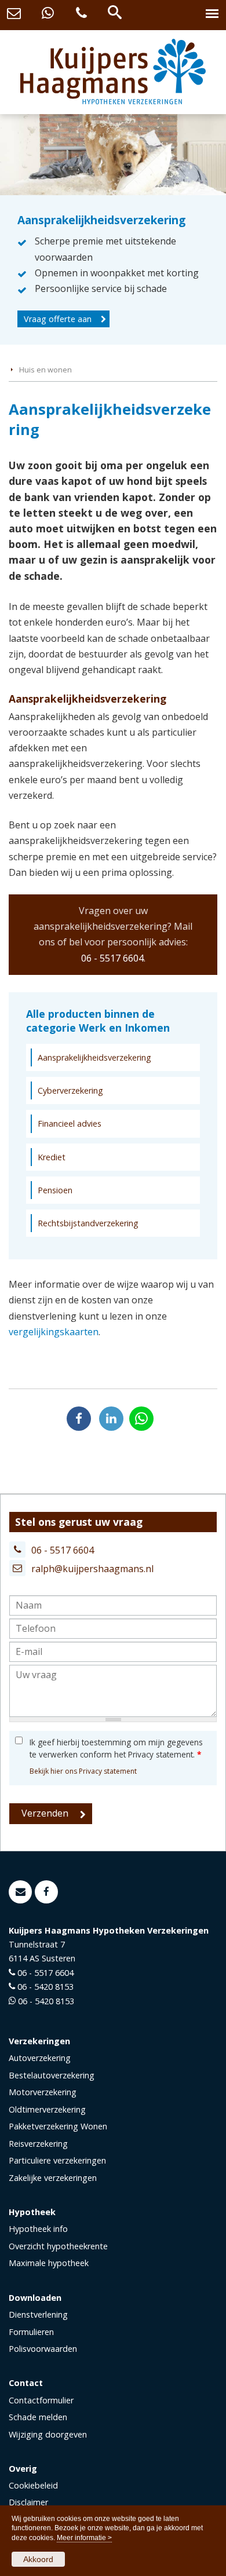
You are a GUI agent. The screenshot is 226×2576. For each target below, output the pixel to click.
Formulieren (31, 2332)
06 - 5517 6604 (112, 958)
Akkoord (38, 2559)
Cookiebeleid (33, 2485)
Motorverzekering (43, 2092)
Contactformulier (41, 2400)
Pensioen (55, 1190)
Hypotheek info (38, 2229)
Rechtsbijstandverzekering (88, 1223)
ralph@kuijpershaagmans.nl (92, 1569)
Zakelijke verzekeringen (53, 2178)
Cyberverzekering (70, 1090)
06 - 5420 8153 (45, 1987)
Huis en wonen (45, 370)
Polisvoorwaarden (43, 2349)
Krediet (52, 1157)
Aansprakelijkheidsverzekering (94, 1057)
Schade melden (38, 2417)
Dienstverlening (38, 2314)
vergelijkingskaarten (54, 1332)
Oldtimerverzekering (47, 2109)
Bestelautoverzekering (52, 2075)
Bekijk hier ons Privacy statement (83, 1771)
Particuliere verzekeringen (57, 2160)
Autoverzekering (40, 2058)
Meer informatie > (84, 2538)
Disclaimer (28, 2502)
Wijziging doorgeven (48, 2434)
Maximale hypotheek (49, 2263)
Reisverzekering (38, 2144)
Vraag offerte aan (58, 319)
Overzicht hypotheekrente (58, 2246)
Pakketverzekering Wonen (58, 2126)
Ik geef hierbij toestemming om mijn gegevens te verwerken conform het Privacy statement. (116, 1748)
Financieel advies (70, 1123)
